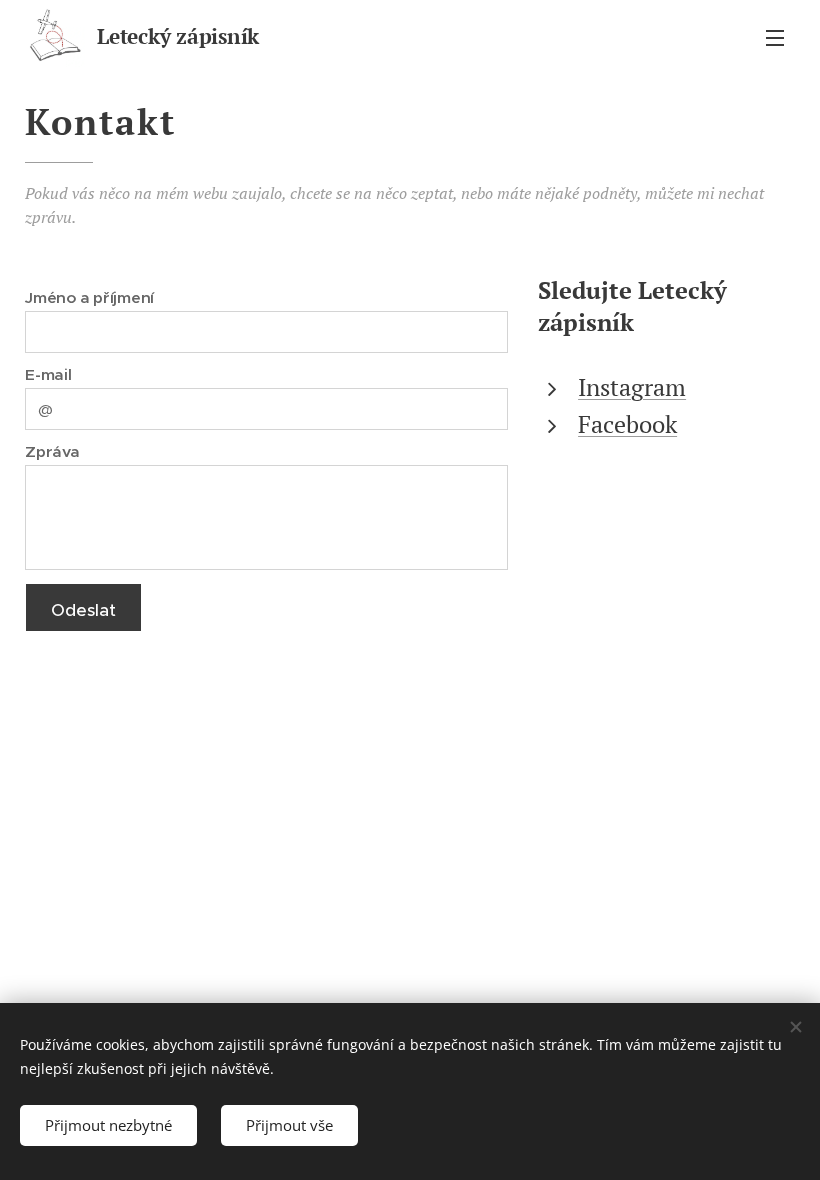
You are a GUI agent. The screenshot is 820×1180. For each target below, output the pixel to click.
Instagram (632, 387)
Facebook (627, 424)
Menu (775, 37)
